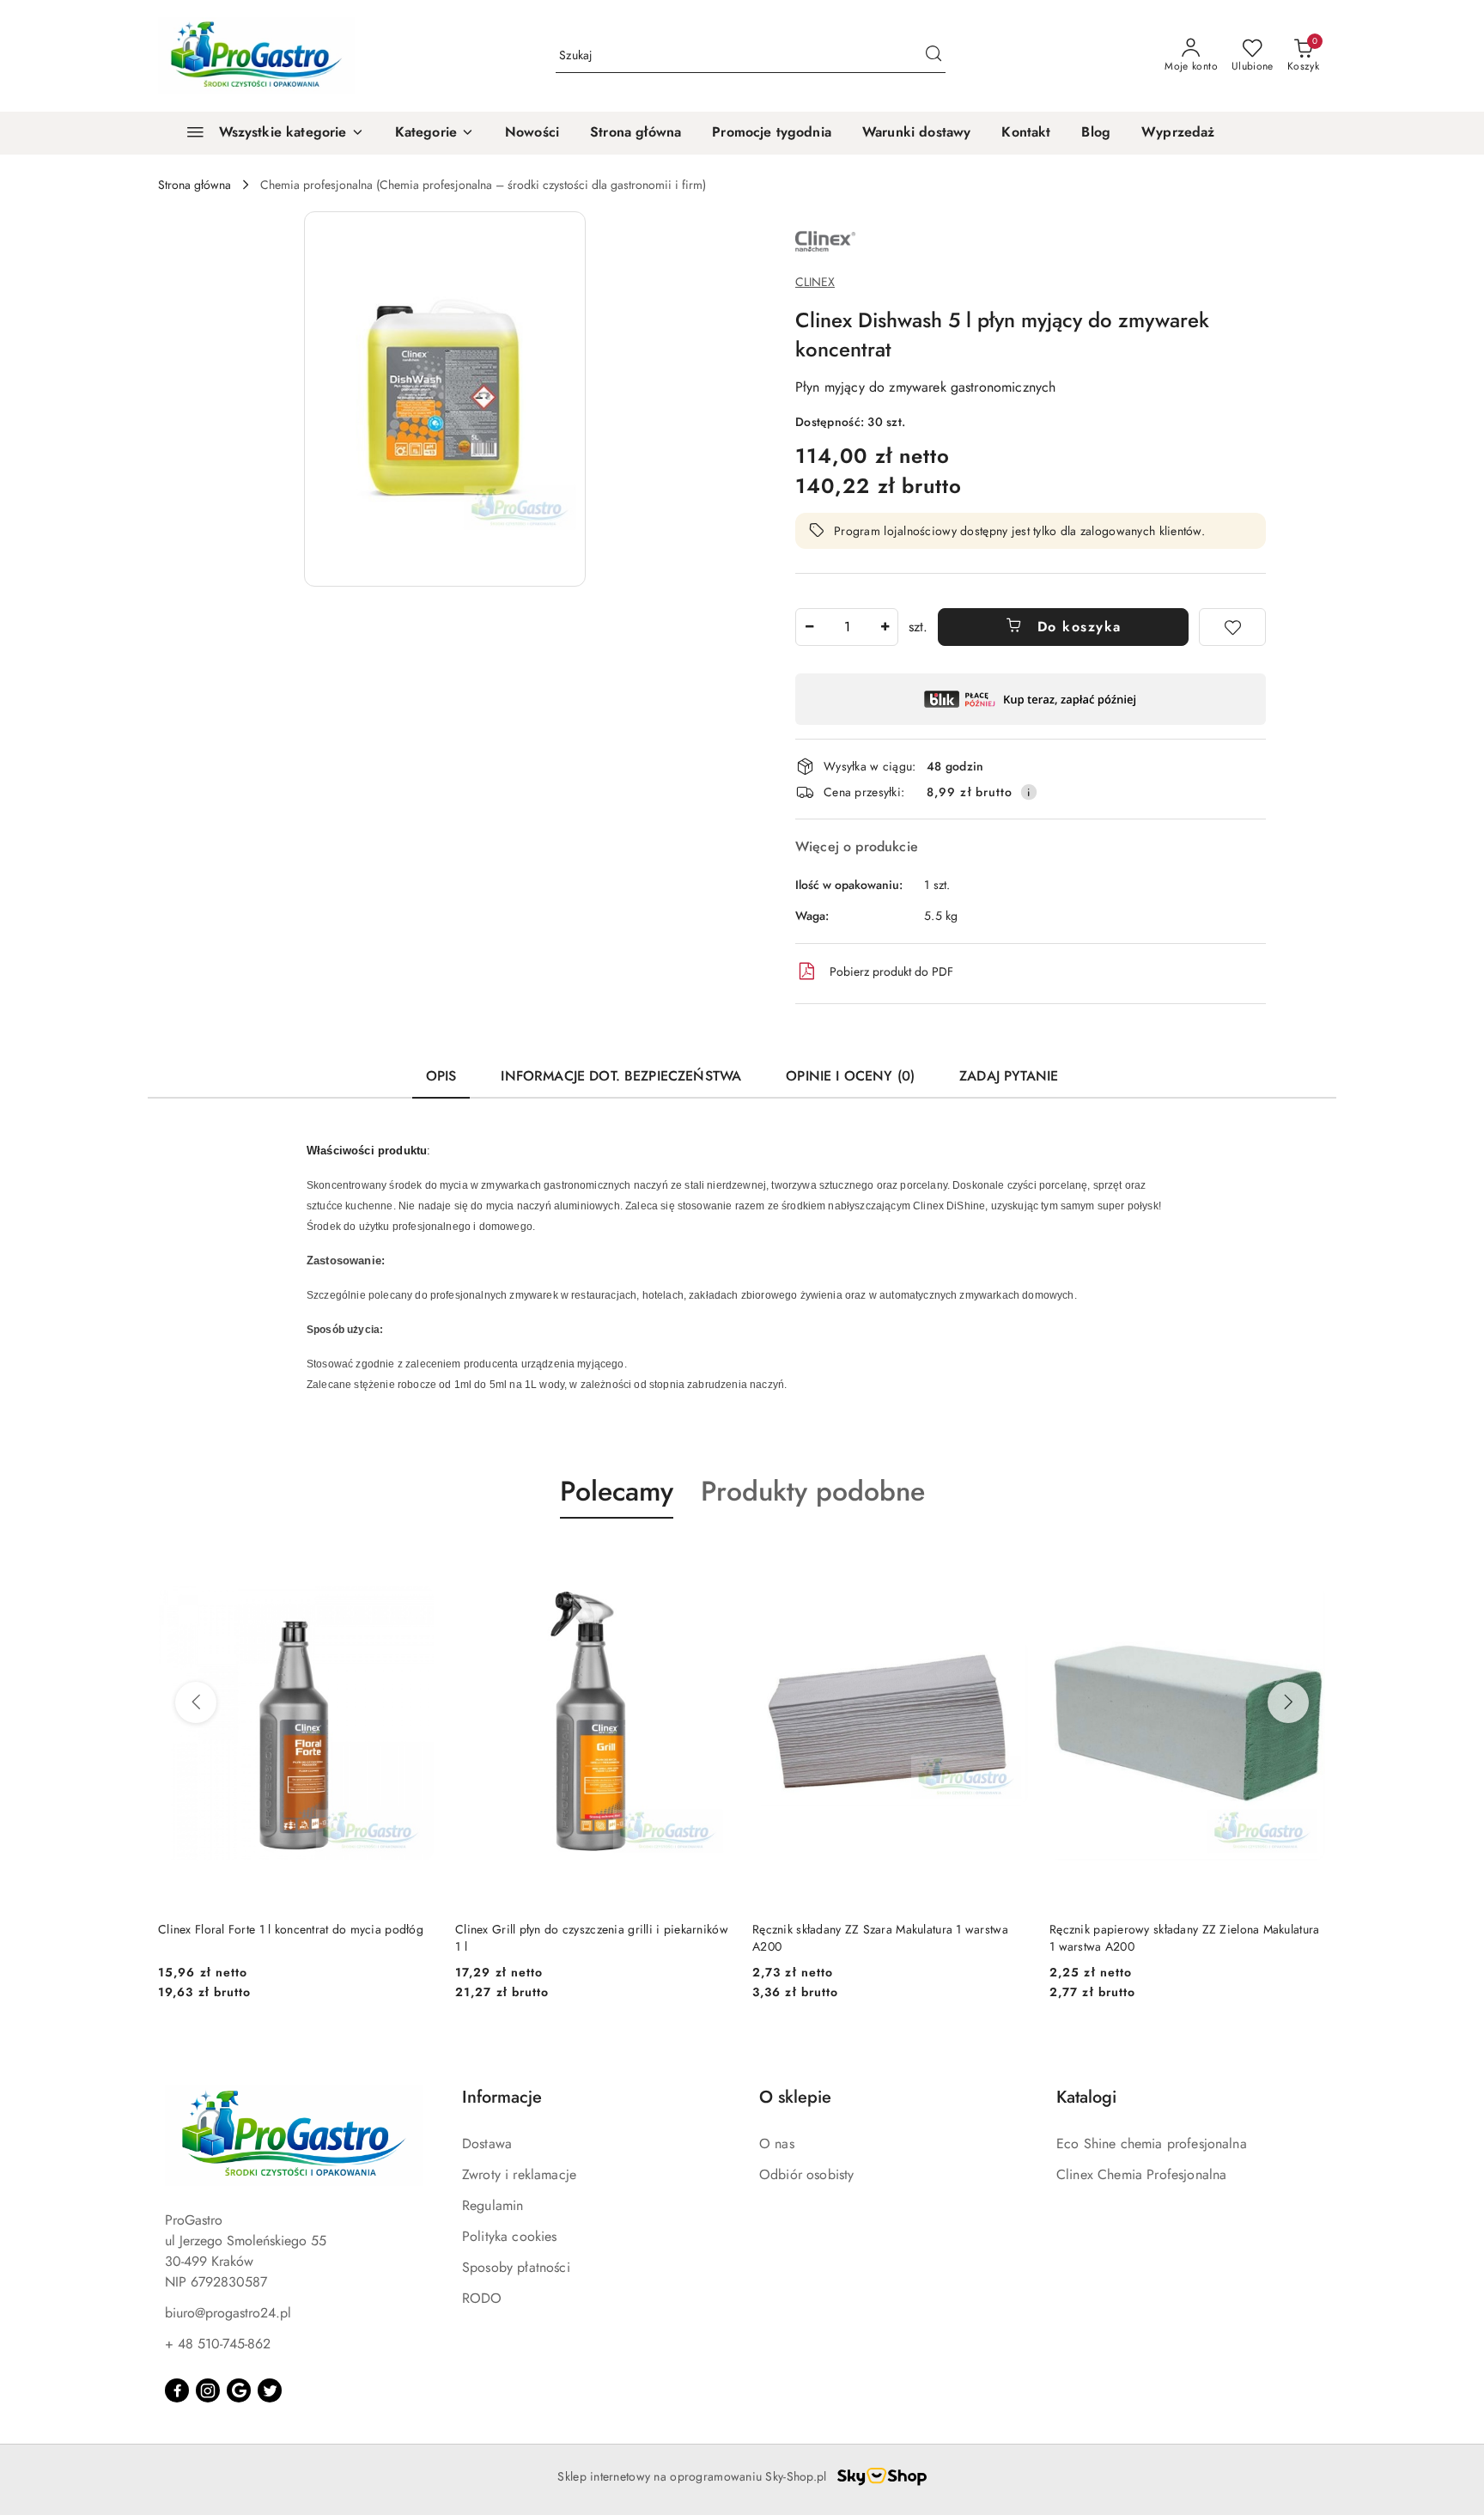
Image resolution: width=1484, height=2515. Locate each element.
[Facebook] (177, 2390)
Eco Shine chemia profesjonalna (1152, 2144)
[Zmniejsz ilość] (809, 627)
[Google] (239, 2390)
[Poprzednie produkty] (196, 1702)
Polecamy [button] (617, 1491)
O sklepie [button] (795, 2097)
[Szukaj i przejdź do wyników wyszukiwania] (934, 56)
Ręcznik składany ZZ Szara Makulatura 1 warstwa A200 (880, 1938)
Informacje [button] (502, 2097)
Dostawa (487, 2144)
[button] (435, 133)
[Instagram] (208, 2390)
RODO (482, 2298)
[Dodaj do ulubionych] (1232, 627)
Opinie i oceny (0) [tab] (850, 1076)
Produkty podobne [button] (813, 1491)
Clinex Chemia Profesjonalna (1141, 2174)
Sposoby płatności (516, 2267)
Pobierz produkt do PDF (891, 971)
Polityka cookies (510, 2236)
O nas (777, 2144)
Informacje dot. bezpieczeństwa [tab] (621, 1076)
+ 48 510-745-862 (218, 2344)
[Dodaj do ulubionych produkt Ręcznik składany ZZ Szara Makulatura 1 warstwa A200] (1009, 1559)
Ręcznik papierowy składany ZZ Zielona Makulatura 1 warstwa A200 (1184, 1938)
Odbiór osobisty (806, 2174)
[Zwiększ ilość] (885, 627)
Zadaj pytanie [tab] (1009, 1076)
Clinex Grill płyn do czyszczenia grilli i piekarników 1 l (592, 1938)
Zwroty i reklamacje (519, 2174)
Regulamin (493, 2205)
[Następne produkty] (1288, 1702)
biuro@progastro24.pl (228, 2313)
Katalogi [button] (1086, 2097)
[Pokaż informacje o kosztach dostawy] (1029, 792)
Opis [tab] (441, 1076)
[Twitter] (270, 2390)
